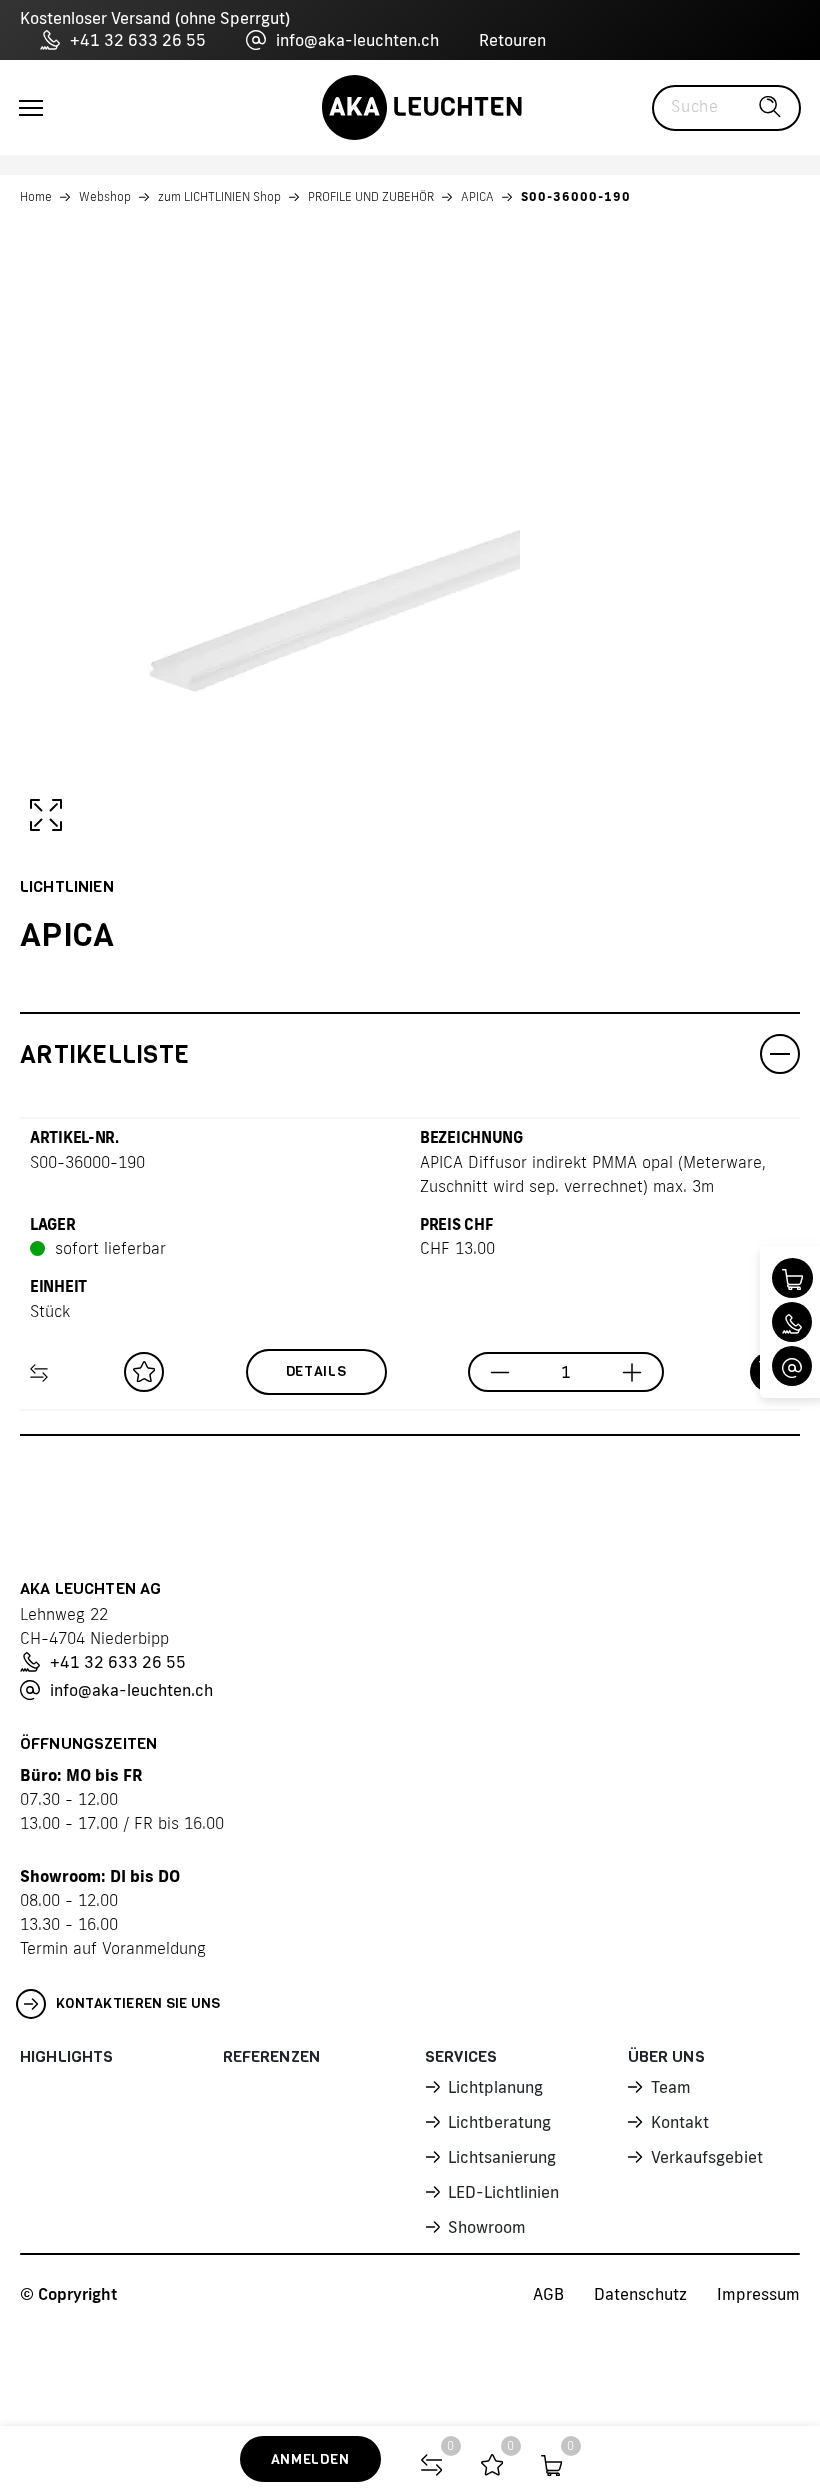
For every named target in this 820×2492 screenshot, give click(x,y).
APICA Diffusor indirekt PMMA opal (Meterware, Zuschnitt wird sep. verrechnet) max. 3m (593, 1174)
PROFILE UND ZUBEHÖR (371, 196)
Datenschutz (640, 2294)
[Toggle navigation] (31, 108)
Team (671, 2087)
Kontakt (680, 2122)
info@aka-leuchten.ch (357, 40)
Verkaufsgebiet (707, 2157)
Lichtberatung (499, 2122)
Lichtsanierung (502, 2157)
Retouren (512, 40)
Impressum (758, 2294)
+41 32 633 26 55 (138, 40)
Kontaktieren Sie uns (138, 2003)
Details (316, 1371)
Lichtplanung (495, 2087)
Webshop (105, 196)
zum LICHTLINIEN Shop (219, 196)
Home (36, 196)
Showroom (487, 2227)
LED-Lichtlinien (503, 2192)
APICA (477, 196)
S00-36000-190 (576, 196)
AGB (548, 2294)
